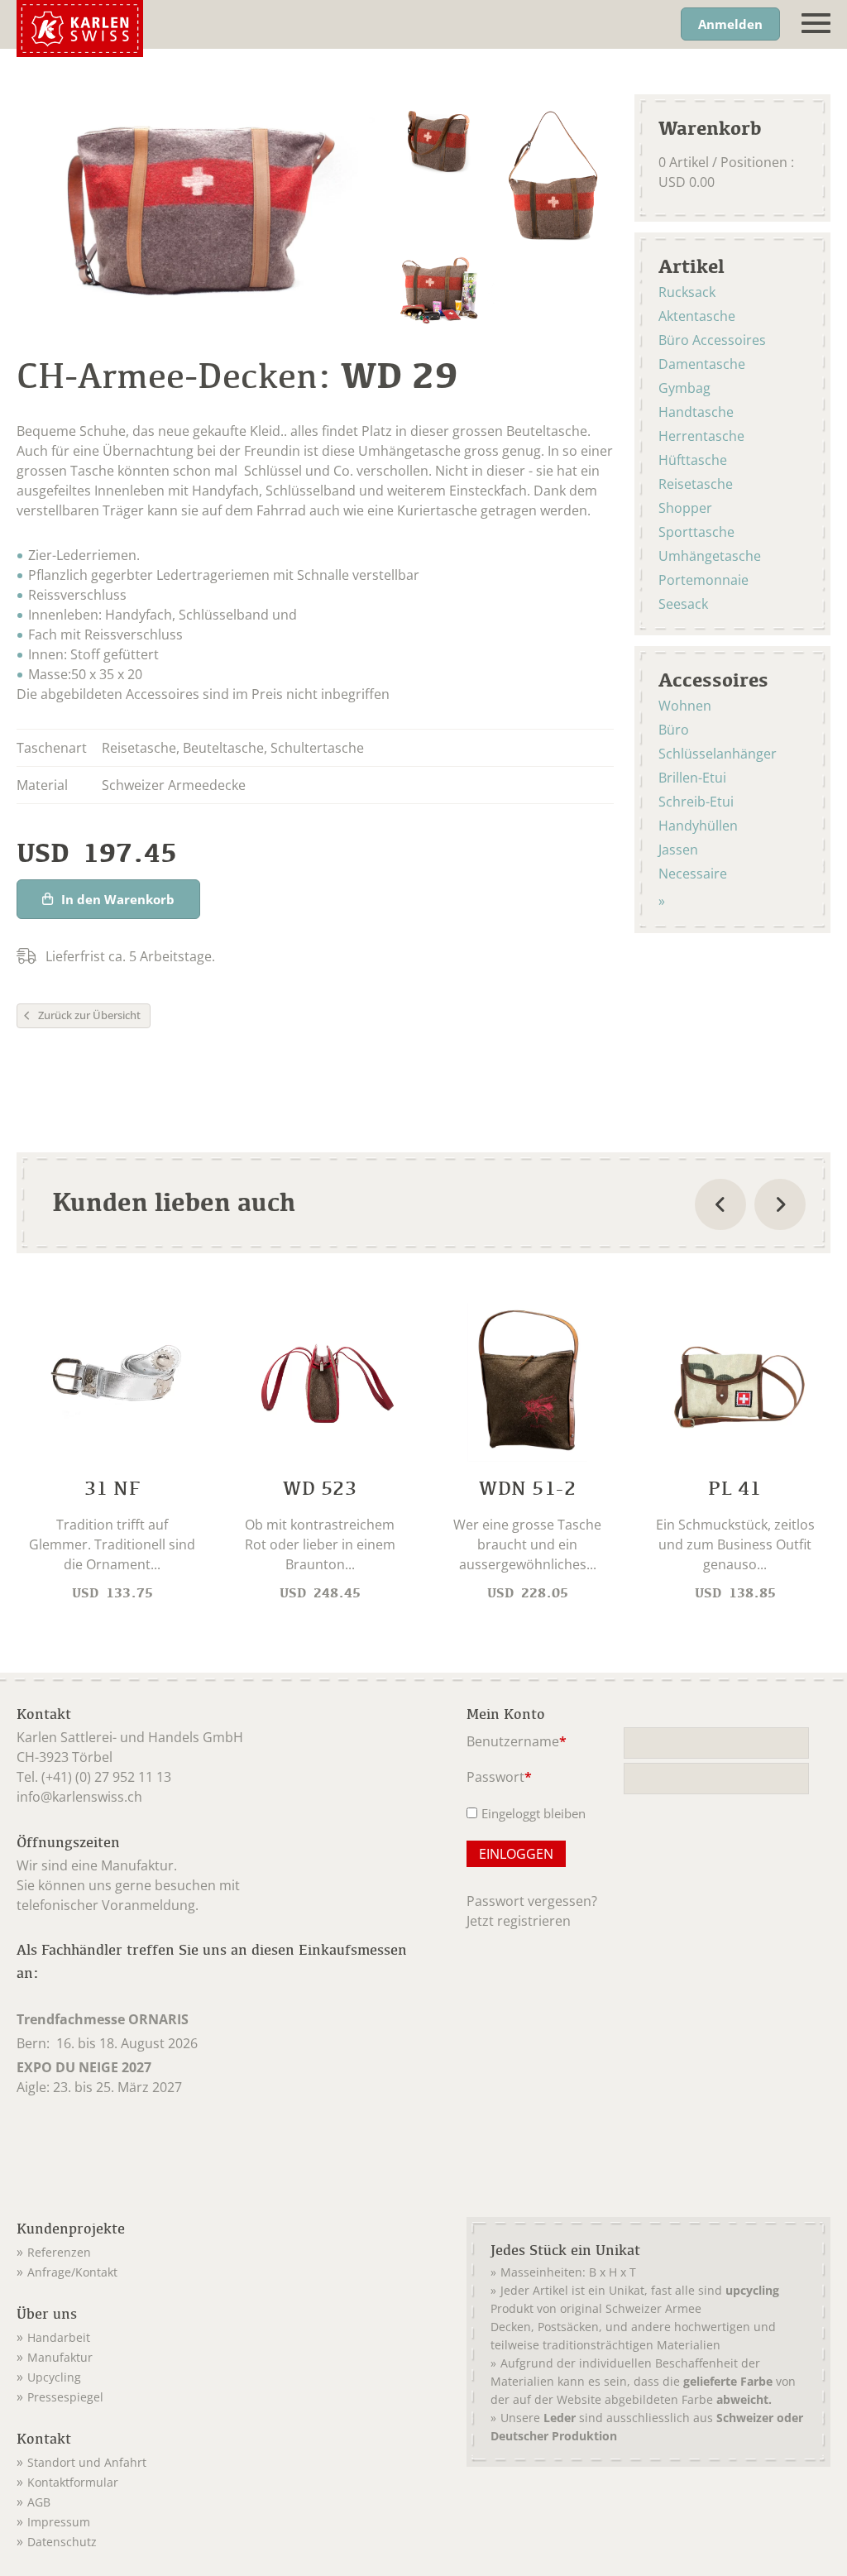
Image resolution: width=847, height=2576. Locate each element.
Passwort (499, 1778)
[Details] (112, 1454)
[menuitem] (220, 2249)
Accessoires (713, 679)
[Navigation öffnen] (816, 24)
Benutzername (517, 1743)
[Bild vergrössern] (437, 137)
